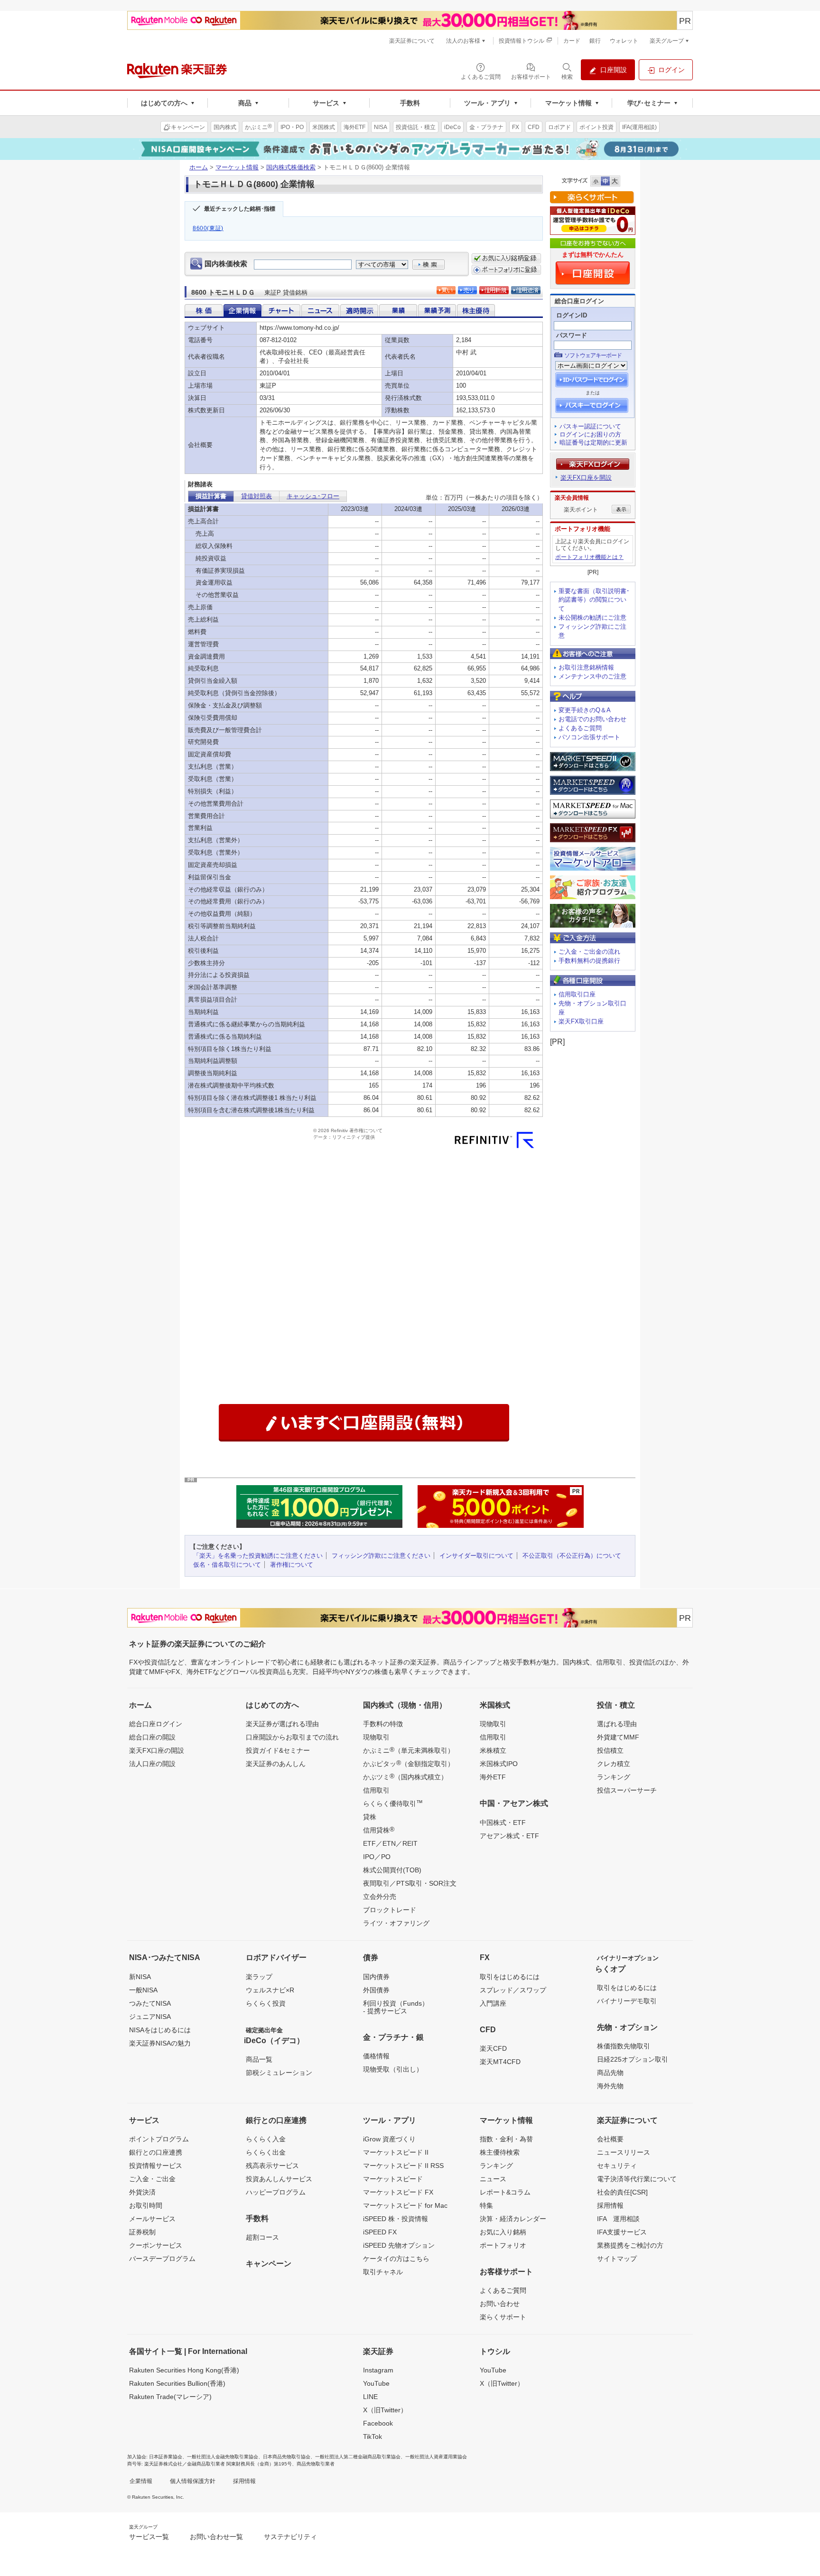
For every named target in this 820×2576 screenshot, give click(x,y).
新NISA (140, 1977)
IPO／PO (377, 1857)
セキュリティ (617, 2166)
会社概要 (610, 2139)
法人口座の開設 (152, 1764)
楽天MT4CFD (500, 2062)
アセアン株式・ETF (509, 1836)
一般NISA (143, 1990)
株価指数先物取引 (624, 2046)
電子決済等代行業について (637, 2179)
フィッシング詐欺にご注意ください (381, 1556)
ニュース (493, 2179)
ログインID (572, 315)
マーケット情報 (237, 167)
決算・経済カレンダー (513, 2219)
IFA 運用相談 (618, 2219)
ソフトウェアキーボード (593, 355)
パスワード (572, 335)
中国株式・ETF (503, 1823)
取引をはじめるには (510, 1977)
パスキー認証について (590, 426)
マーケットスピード (393, 2179)
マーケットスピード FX (398, 2192)
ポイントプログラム (159, 2139)
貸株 (370, 1817)
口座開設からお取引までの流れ (292, 1737)
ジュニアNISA (150, 2017)
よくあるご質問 (580, 728)
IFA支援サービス (622, 2232)
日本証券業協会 (166, 2457)
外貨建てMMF (618, 1737)
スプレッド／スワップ (513, 1990)
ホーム (199, 167)
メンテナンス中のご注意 (592, 676)
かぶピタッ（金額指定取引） (409, 1763)
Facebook (378, 2423)
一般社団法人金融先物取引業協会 (223, 2457)
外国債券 (376, 1990)
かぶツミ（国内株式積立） (405, 1776)
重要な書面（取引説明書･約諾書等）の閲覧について (594, 600)
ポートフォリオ (503, 2245)
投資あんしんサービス (279, 2179)
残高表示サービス (272, 2166)
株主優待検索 (500, 2152)
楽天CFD (493, 2048)
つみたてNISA (150, 2003)
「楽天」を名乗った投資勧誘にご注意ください (258, 1556)
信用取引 (376, 1790)
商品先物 (610, 2073)
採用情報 (610, 2205)
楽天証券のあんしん (276, 1764)
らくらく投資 (266, 2003)
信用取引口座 (577, 994)
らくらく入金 (266, 2139)
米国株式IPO (499, 1764)
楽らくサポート (503, 2317)
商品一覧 (259, 2059)
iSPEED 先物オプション (399, 2245)
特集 (486, 2205)
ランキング (614, 1777)
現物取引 (376, 1737)
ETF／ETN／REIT (390, 1843)
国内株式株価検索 (291, 167)
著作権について (292, 1565)
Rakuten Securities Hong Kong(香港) (184, 2370)
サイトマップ (617, 2259)
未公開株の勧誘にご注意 (592, 618)
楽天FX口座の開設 (157, 1750)
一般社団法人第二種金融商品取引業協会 (358, 2457)
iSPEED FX (380, 2232)
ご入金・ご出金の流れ (589, 952)
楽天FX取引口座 (581, 1021)
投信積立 (610, 1750)
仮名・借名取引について (227, 1565)
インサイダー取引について (476, 1556)
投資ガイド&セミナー (278, 1750)
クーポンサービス (156, 2245)
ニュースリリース (624, 2152)
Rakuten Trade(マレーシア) (170, 2397)
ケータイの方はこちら (396, 2259)
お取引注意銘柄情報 (586, 667)
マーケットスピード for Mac (405, 2205)
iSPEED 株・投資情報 (396, 2219)
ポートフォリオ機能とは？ (589, 557)
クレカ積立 (614, 1764)
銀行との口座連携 (156, 2152)
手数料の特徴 (383, 1724)
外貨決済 (142, 2192)
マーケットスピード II (396, 2152)
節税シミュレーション (279, 2073)
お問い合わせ (500, 2304)
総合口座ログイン (156, 1724)
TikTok (373, 2437)
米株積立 (493, 1750)
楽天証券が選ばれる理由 (282, 1724)
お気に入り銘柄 (503, 2232)
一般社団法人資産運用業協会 (436, 2457)
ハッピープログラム (276, 2192)
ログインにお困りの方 (590, 434)
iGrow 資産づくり (389, 2139)
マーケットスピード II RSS (403, 2166)
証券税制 (142, 2232)
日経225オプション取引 (633, 2059)
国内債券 (376, 1977)
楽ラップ (259, 1977)
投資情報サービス (156, 2166)
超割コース (262, 2237)
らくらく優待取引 (393, 1803)
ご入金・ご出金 (152, 2179)
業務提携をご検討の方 (630, 2245)
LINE (370, 2397)
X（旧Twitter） (385, 2410)
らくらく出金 (266, 2152)
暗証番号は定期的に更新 (593, 442)
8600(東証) (208, 228)
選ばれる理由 (617, 1724)
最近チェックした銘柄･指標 (240, 209)
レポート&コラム (505, 2192)
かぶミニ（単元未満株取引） (409, 1750)
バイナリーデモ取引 (627, 2001)
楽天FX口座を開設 (586, 478)
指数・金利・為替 (506, 2139)
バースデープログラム (162, 2259)
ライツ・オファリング (396, 1923)
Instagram (378, 2370)
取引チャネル (383, 2272)
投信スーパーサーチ (627, 1790)
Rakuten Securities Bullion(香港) (177, 2383)
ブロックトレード (390, 1910)
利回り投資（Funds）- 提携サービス (396, 2007)
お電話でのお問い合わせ (592, 719)
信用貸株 (379, 1830)
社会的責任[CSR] (622, 2192)
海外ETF (493, 1777)
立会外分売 (380, 1897)
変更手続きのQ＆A (585, 710)
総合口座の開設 (152, 1737)
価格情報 (376, 2056)
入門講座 (493, 2003)
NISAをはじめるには (160, 2030)
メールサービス (152, 2219)
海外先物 (610, 2086)
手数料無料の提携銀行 (589, 961)
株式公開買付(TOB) (392, 1870)
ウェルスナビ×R (270, 1990)
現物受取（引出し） (393, 2069)
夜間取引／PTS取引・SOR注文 (410, 1883)
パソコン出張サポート (589, 737)
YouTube (376, 2383)
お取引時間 (146, 2205)
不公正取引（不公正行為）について (572, 1556)
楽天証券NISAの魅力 (160, 2043)
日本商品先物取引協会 (287, 2457)
